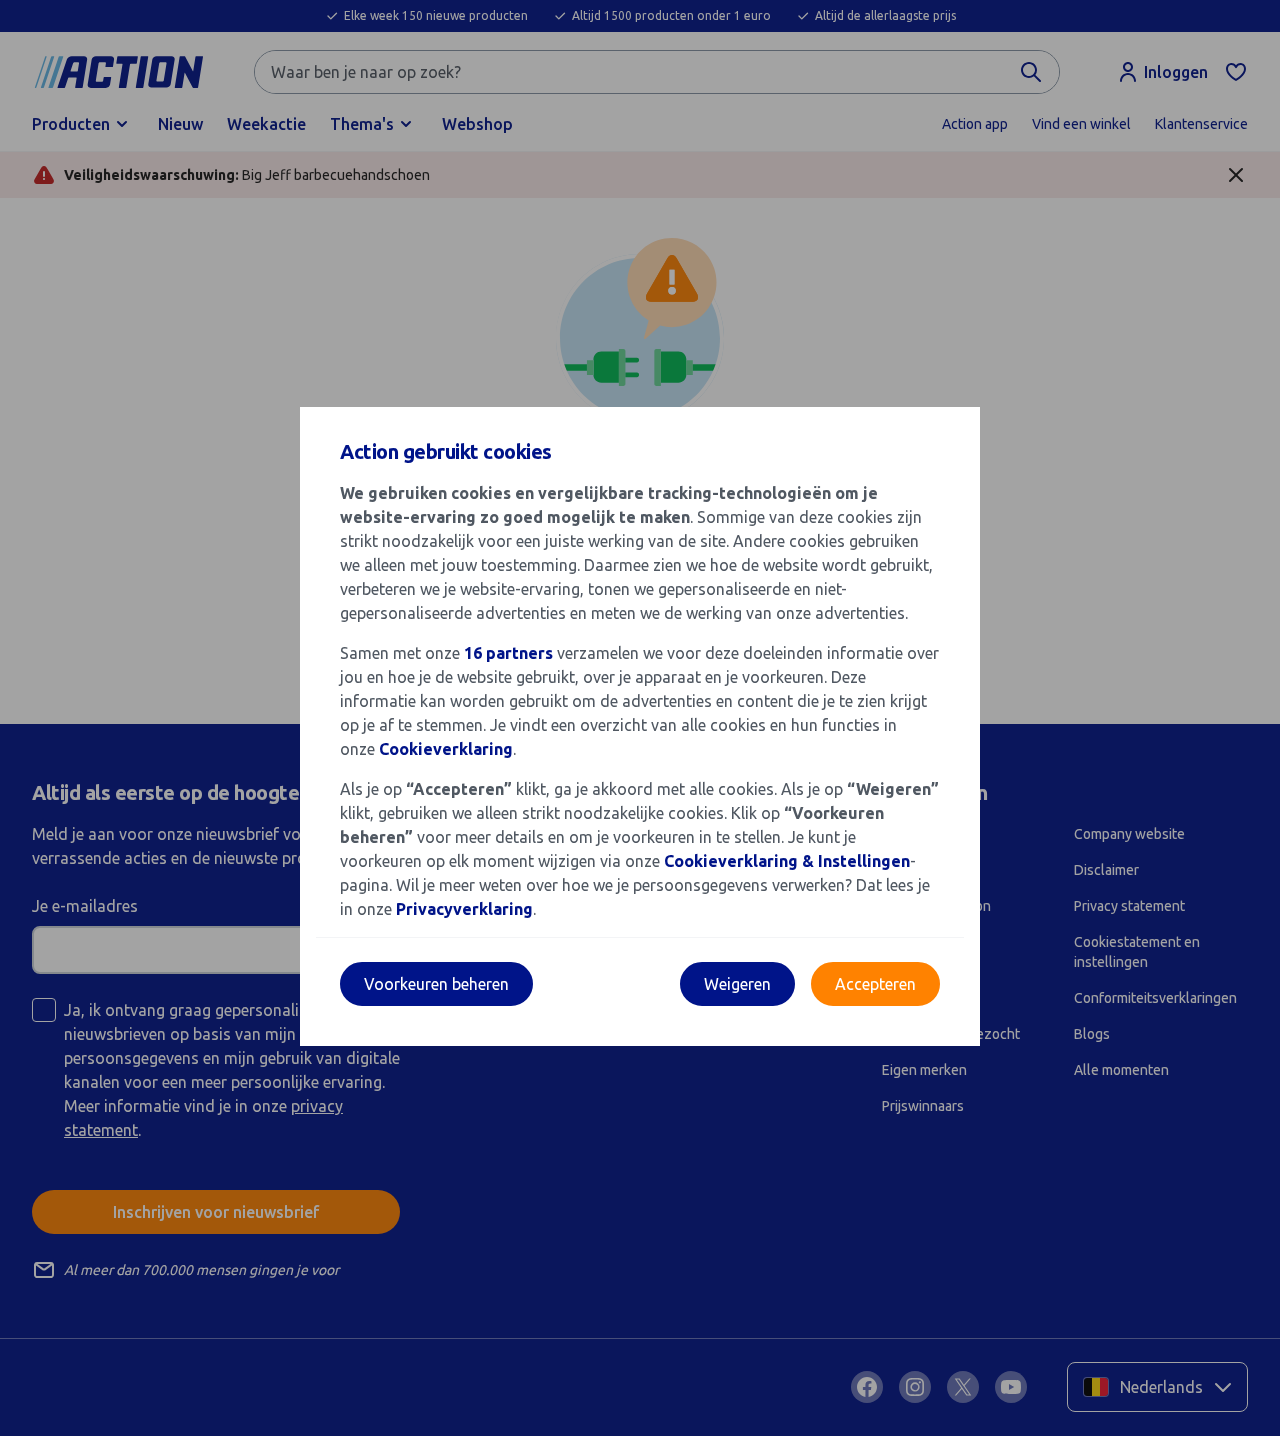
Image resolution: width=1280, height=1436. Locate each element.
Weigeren (737, 984)
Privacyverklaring (464, 909)
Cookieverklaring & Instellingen (787, 861)
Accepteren (875, 984)
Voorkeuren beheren (436, 984)
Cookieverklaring (446, 749)
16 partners (508, 653)
